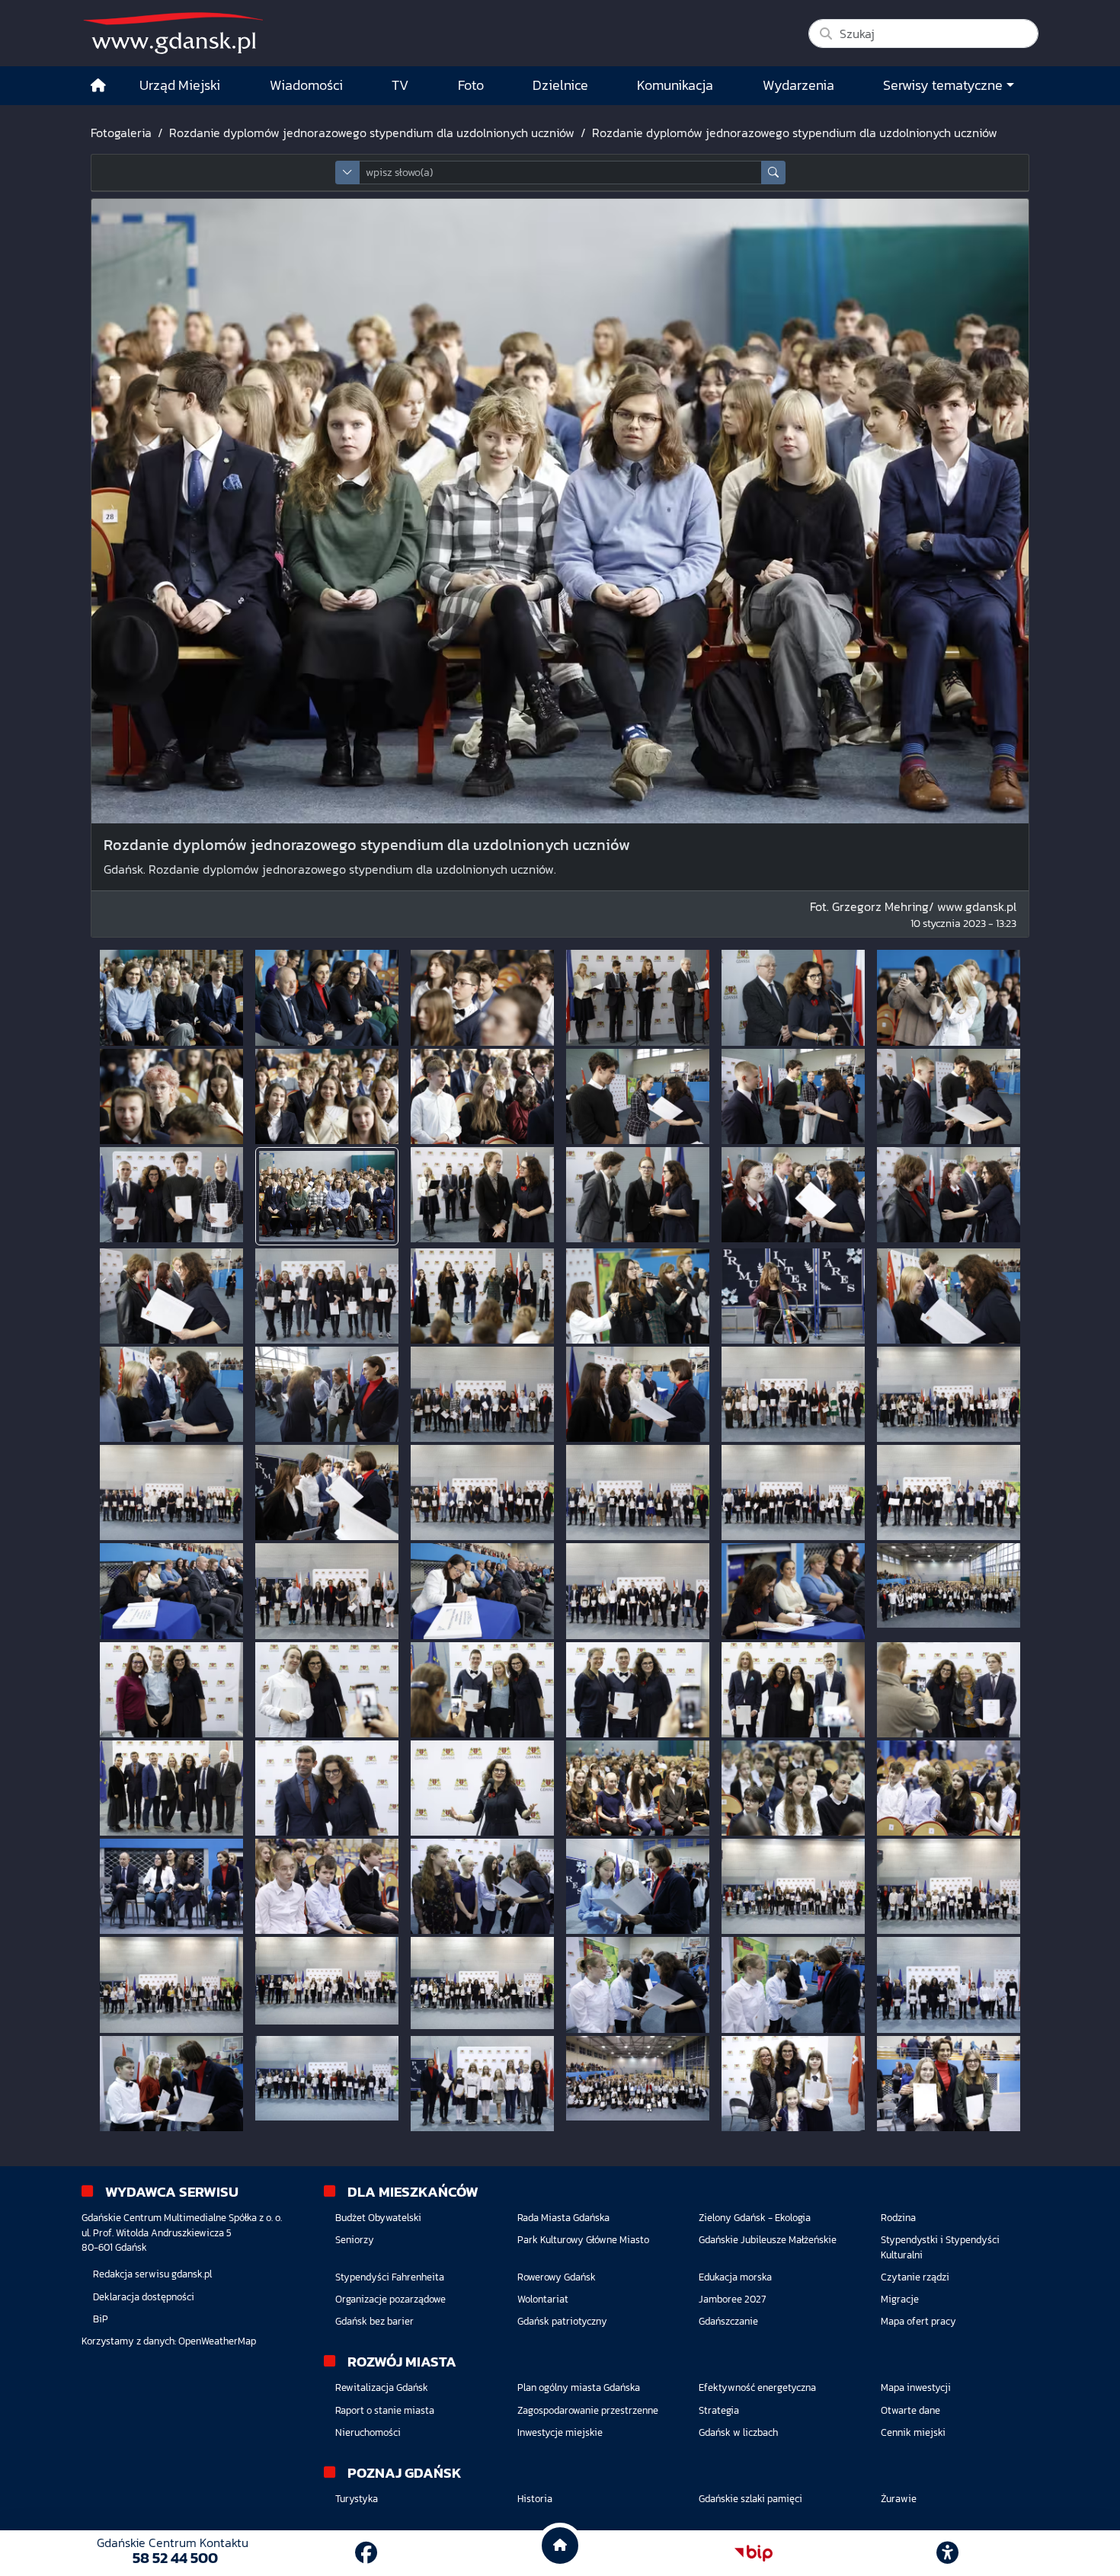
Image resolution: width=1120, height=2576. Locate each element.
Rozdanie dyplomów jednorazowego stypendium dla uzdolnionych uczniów (372, 133)
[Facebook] (366, 2553)
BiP (101, 2319)
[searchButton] (773, 173)
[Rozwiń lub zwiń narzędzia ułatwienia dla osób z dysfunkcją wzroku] (948, 2553)
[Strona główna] (98, 86)
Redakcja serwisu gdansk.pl (152, 2274)
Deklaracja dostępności (144, 2297)
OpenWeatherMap (217, 2341)
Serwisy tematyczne (943, 85)
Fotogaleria (121, 133)
